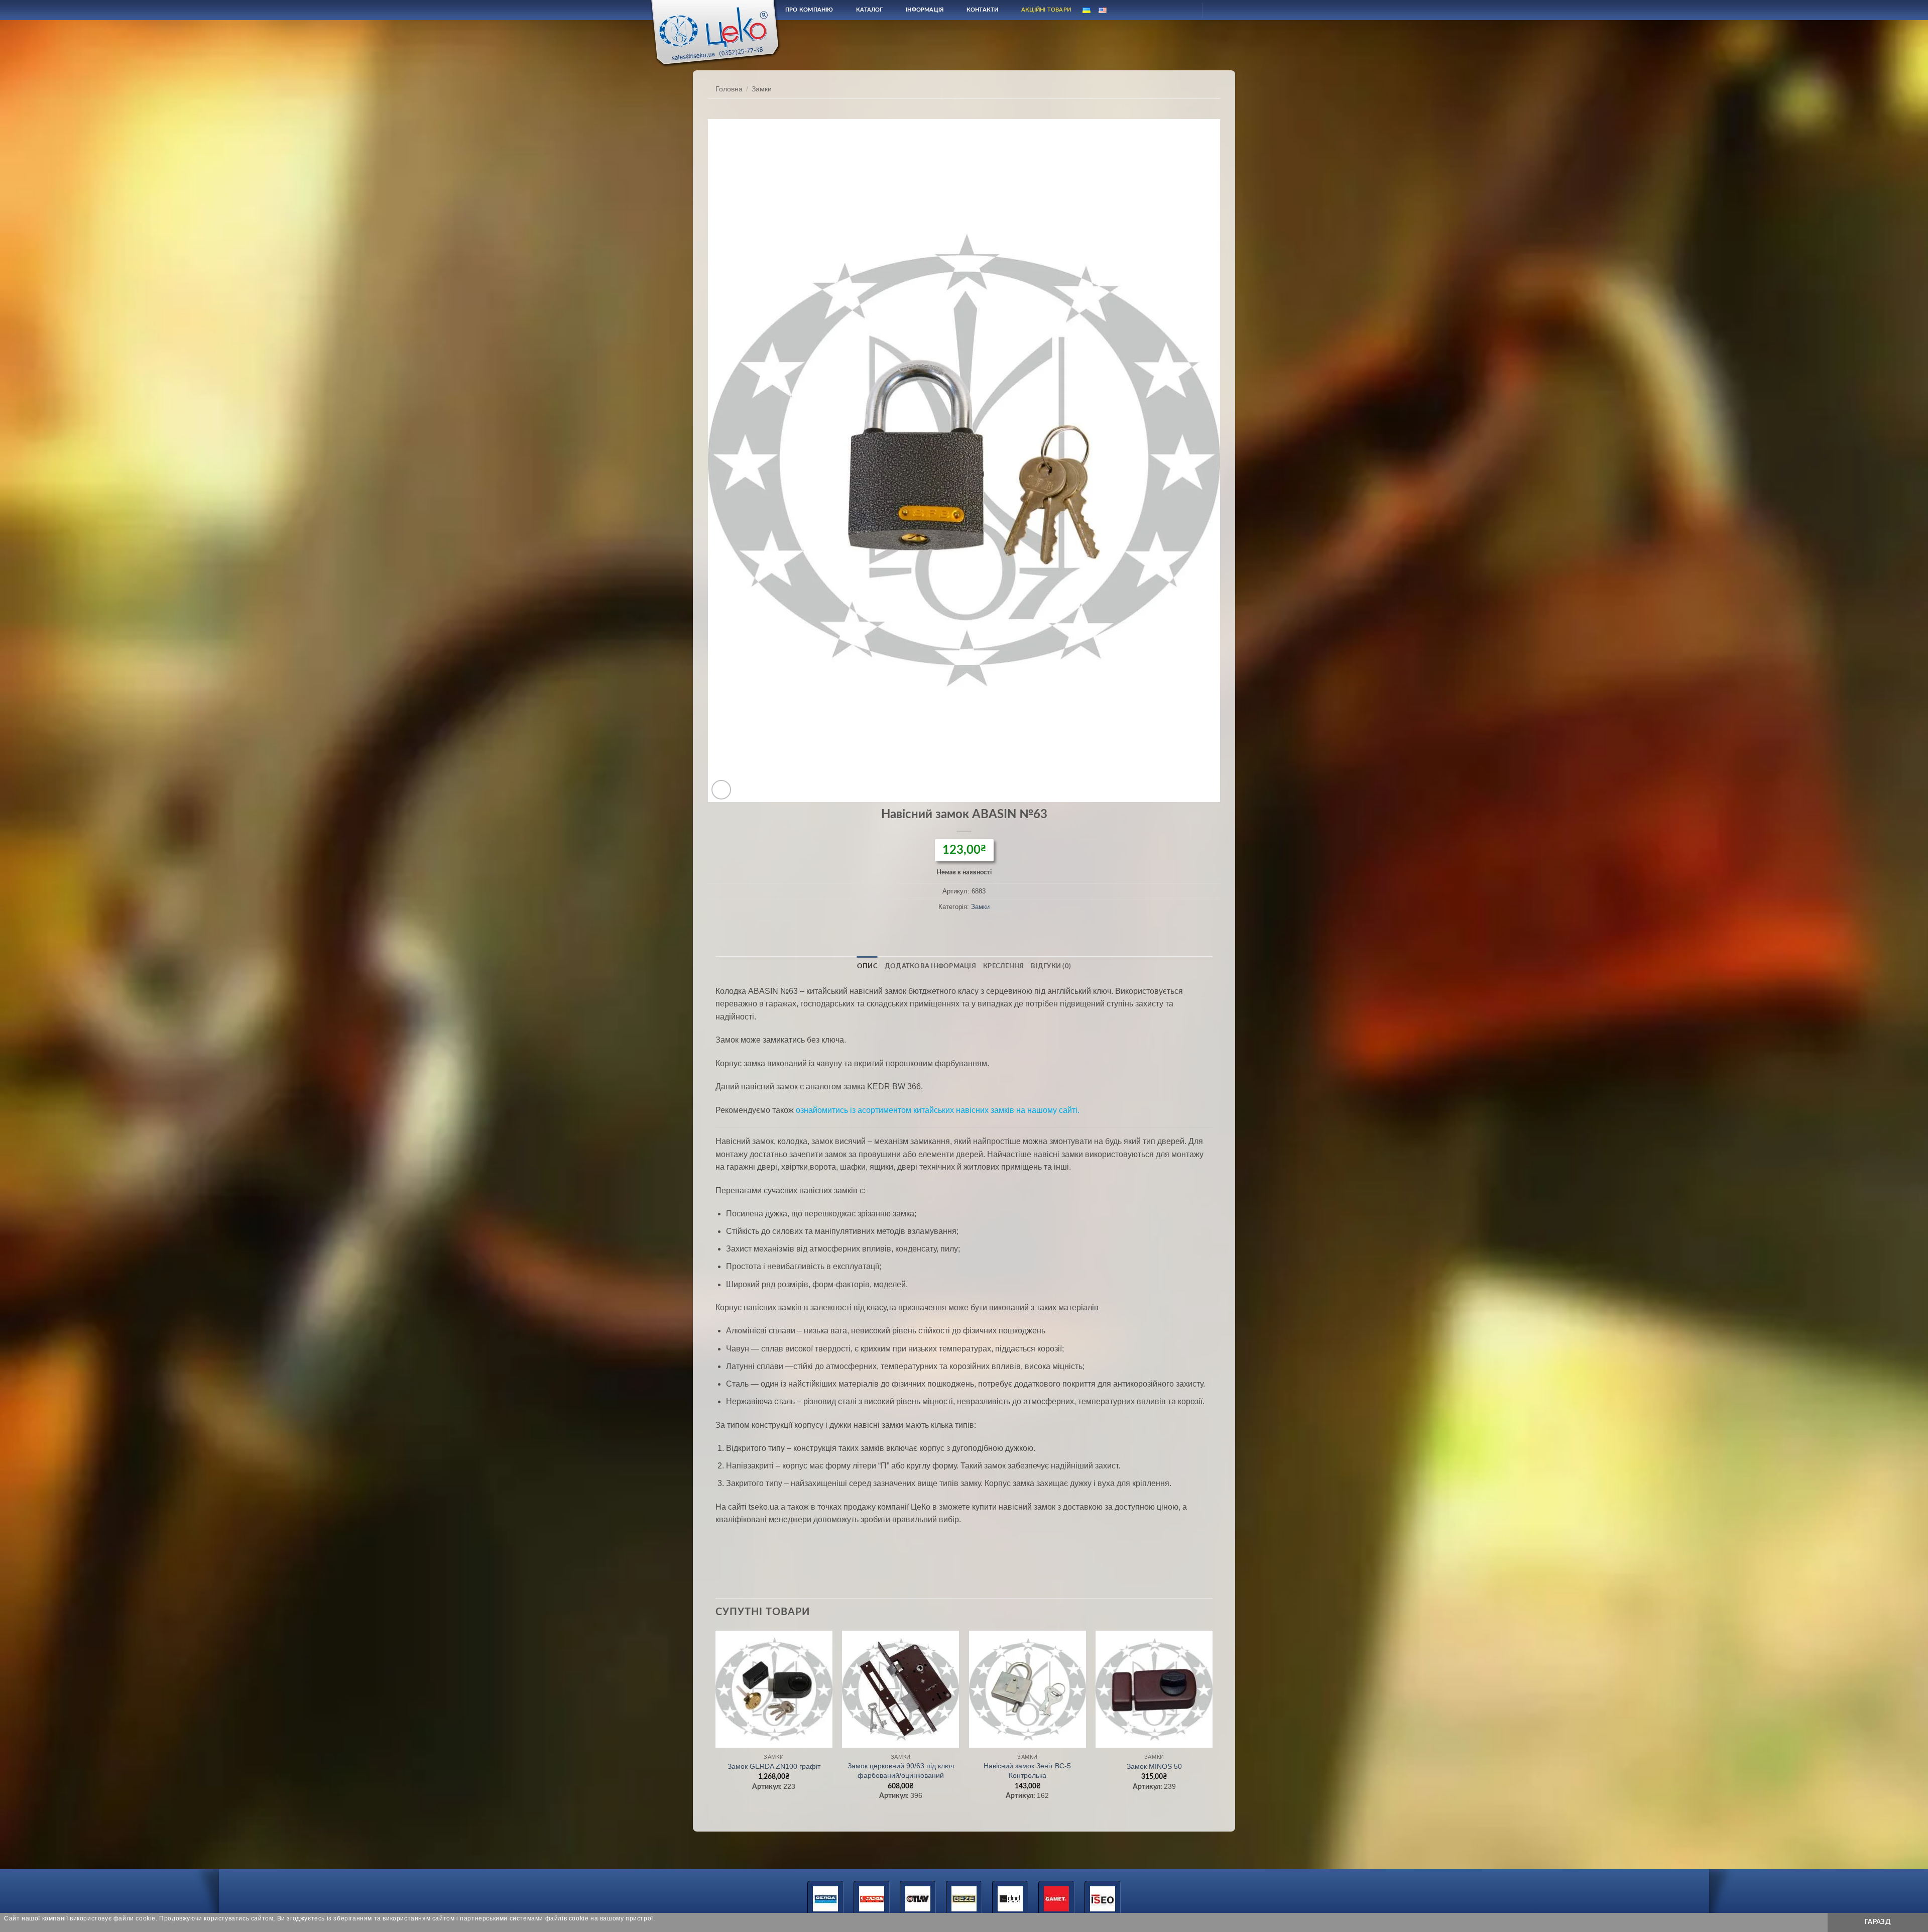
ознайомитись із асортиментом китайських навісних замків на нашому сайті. (938, 1110)
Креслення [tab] (1003, 966)
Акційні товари (1046, 10)
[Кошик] (1219, 10)
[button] (721, 790)
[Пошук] (1161, 10)
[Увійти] (1185, 10)
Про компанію (809, 10)
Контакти (983, 10)
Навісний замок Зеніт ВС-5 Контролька (1027, 1771)
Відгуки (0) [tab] (1051, 966)
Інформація (925, 10)
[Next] (1212, 1725)
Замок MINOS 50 (1154, 1766)
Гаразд (1878, 1922)
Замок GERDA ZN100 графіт (774, 1766)
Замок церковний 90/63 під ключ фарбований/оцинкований (901, 1771)
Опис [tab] (867, 966)
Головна (729, 89)
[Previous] (716, 1725)
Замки (762, 89)
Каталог (870, 10)
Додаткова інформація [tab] (930, 966)
